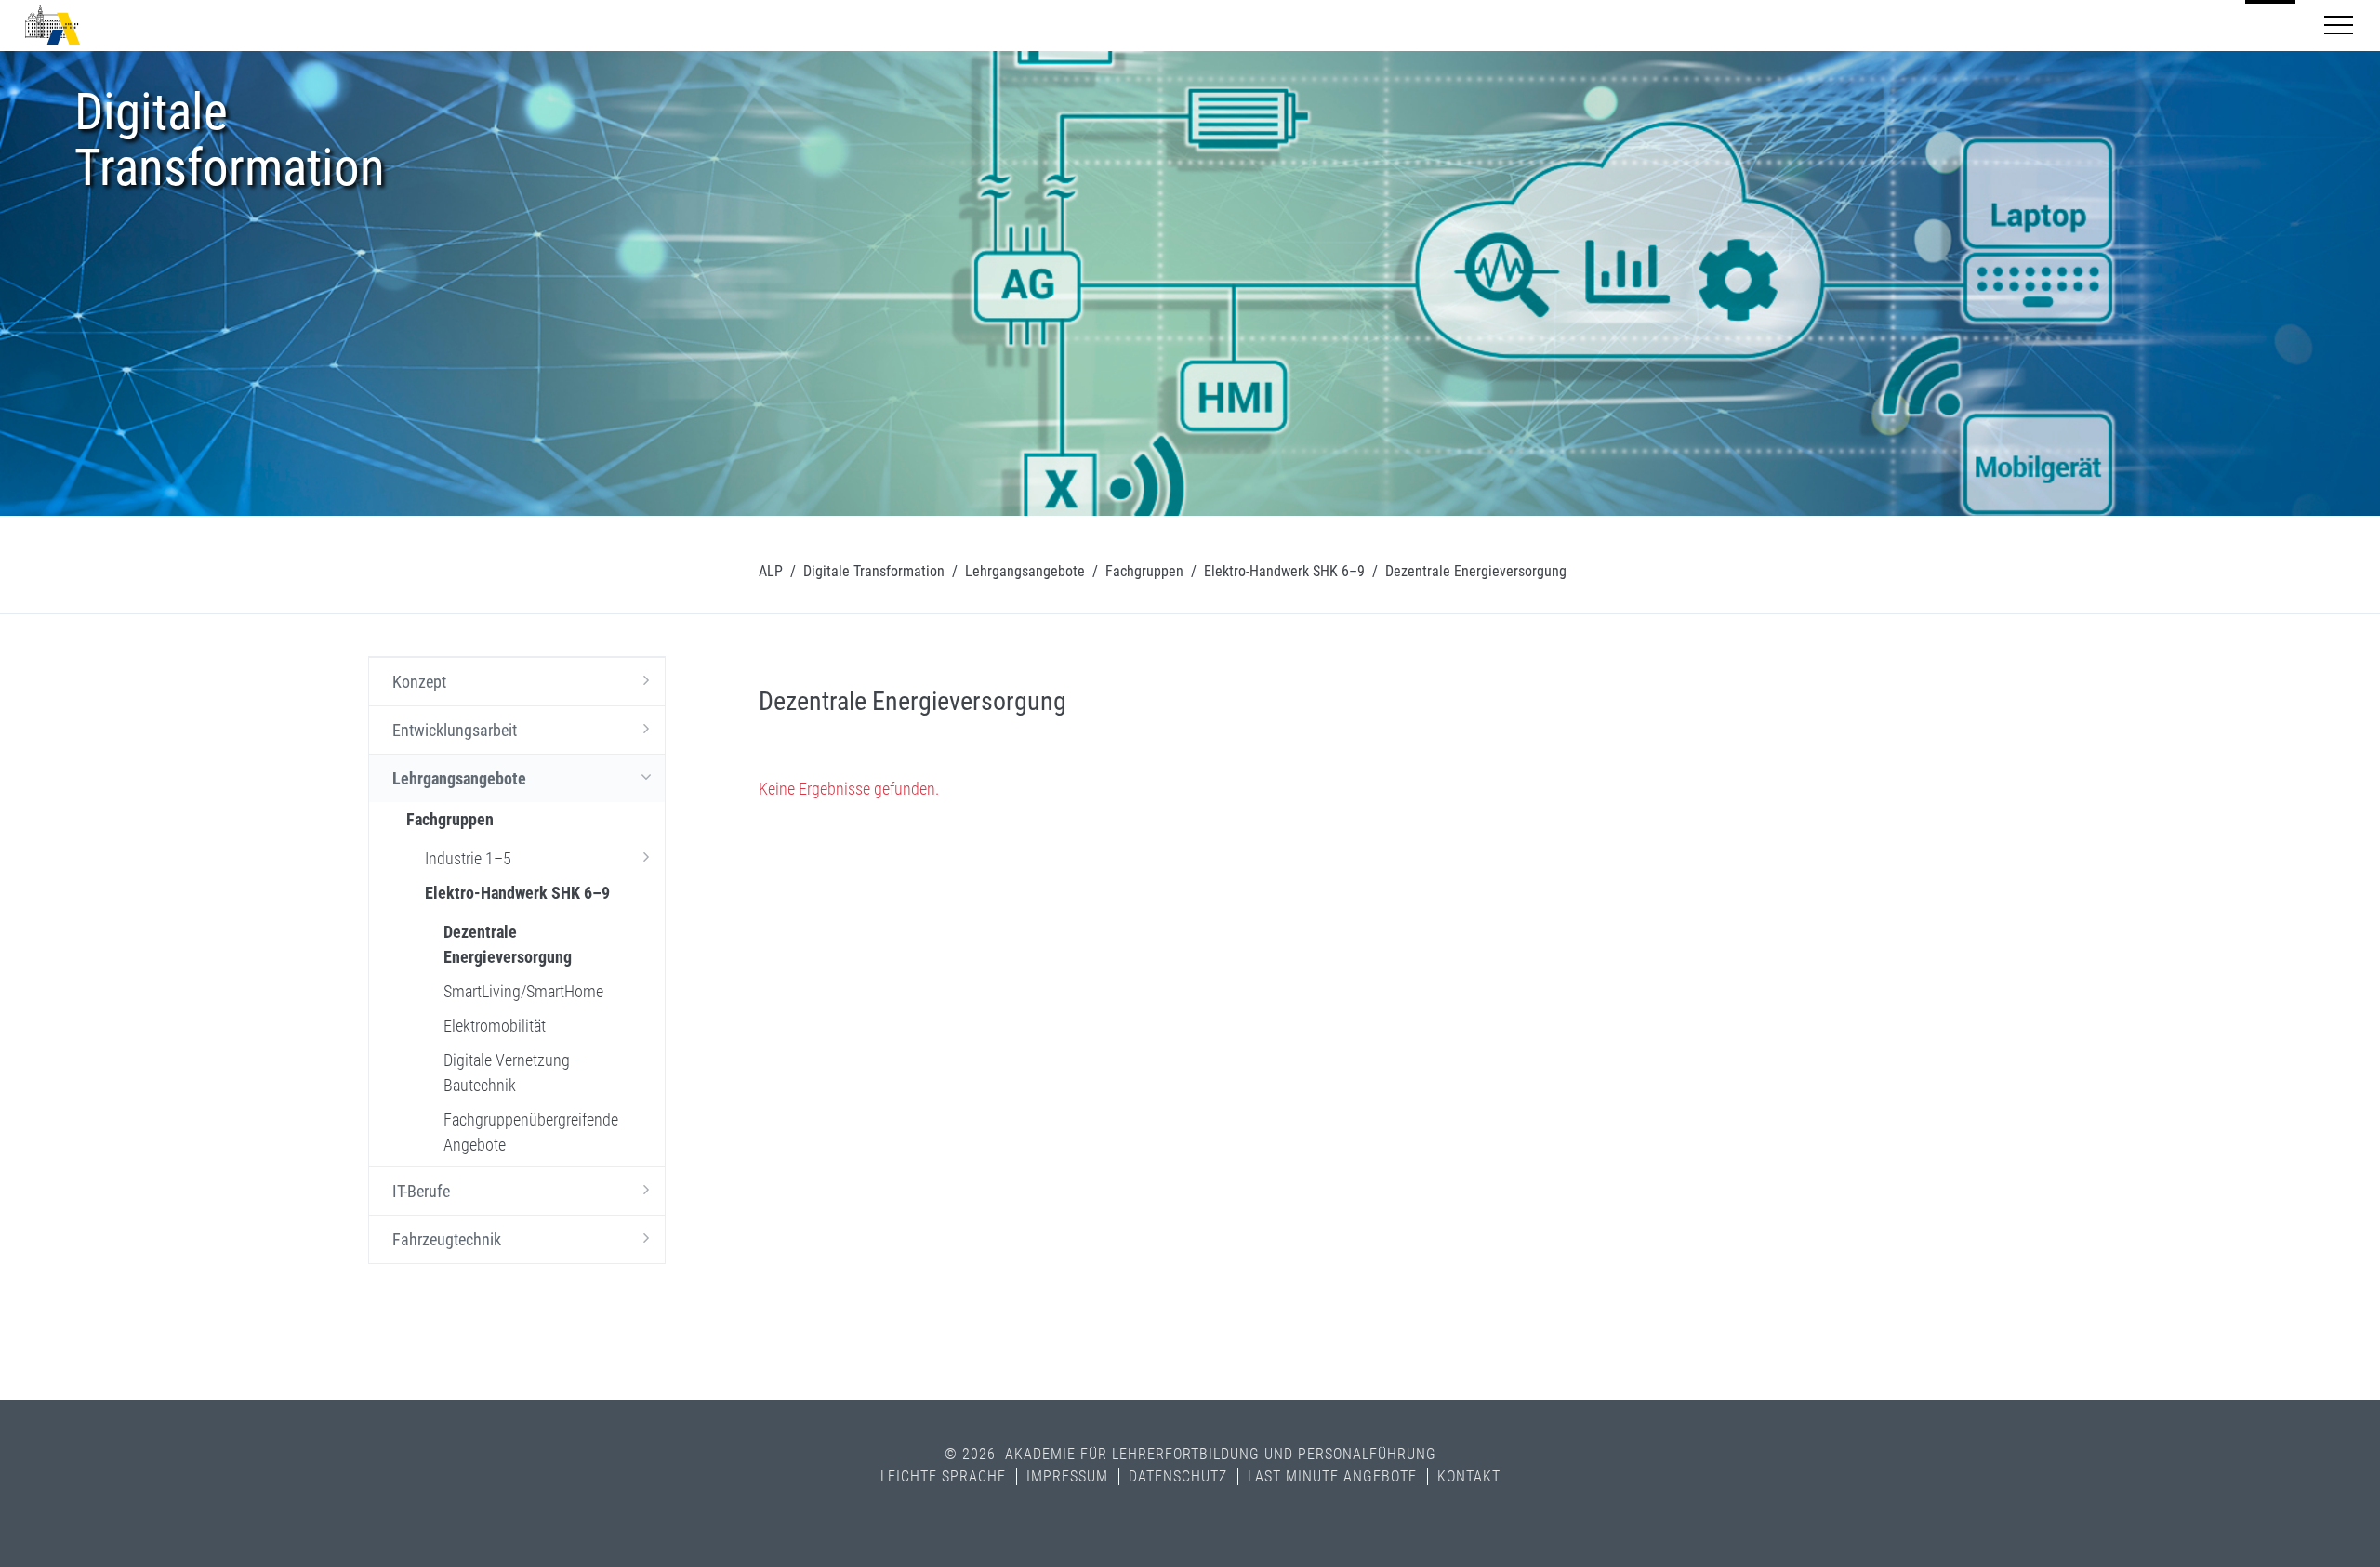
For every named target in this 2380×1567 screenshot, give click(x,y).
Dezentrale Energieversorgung (508, 944)
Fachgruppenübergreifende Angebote (531, 1132)
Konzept (419, 682)
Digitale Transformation (874, 571)
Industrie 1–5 (468, 858)
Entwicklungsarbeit (455, 730)
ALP (771, 571)
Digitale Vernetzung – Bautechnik (513, 1073)
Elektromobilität (495, 1026)
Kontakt (1469, 1476)
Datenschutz (1178, 1476)
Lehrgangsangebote (1025, 571)
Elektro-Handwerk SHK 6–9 (1284, 571)
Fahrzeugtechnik (447, 1239)
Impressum (1067, 1476)
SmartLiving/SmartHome (523, 991)
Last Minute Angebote (1332, 1476)
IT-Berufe (421, 1191)
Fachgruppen (1144, 571)
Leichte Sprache (943, 1476)
